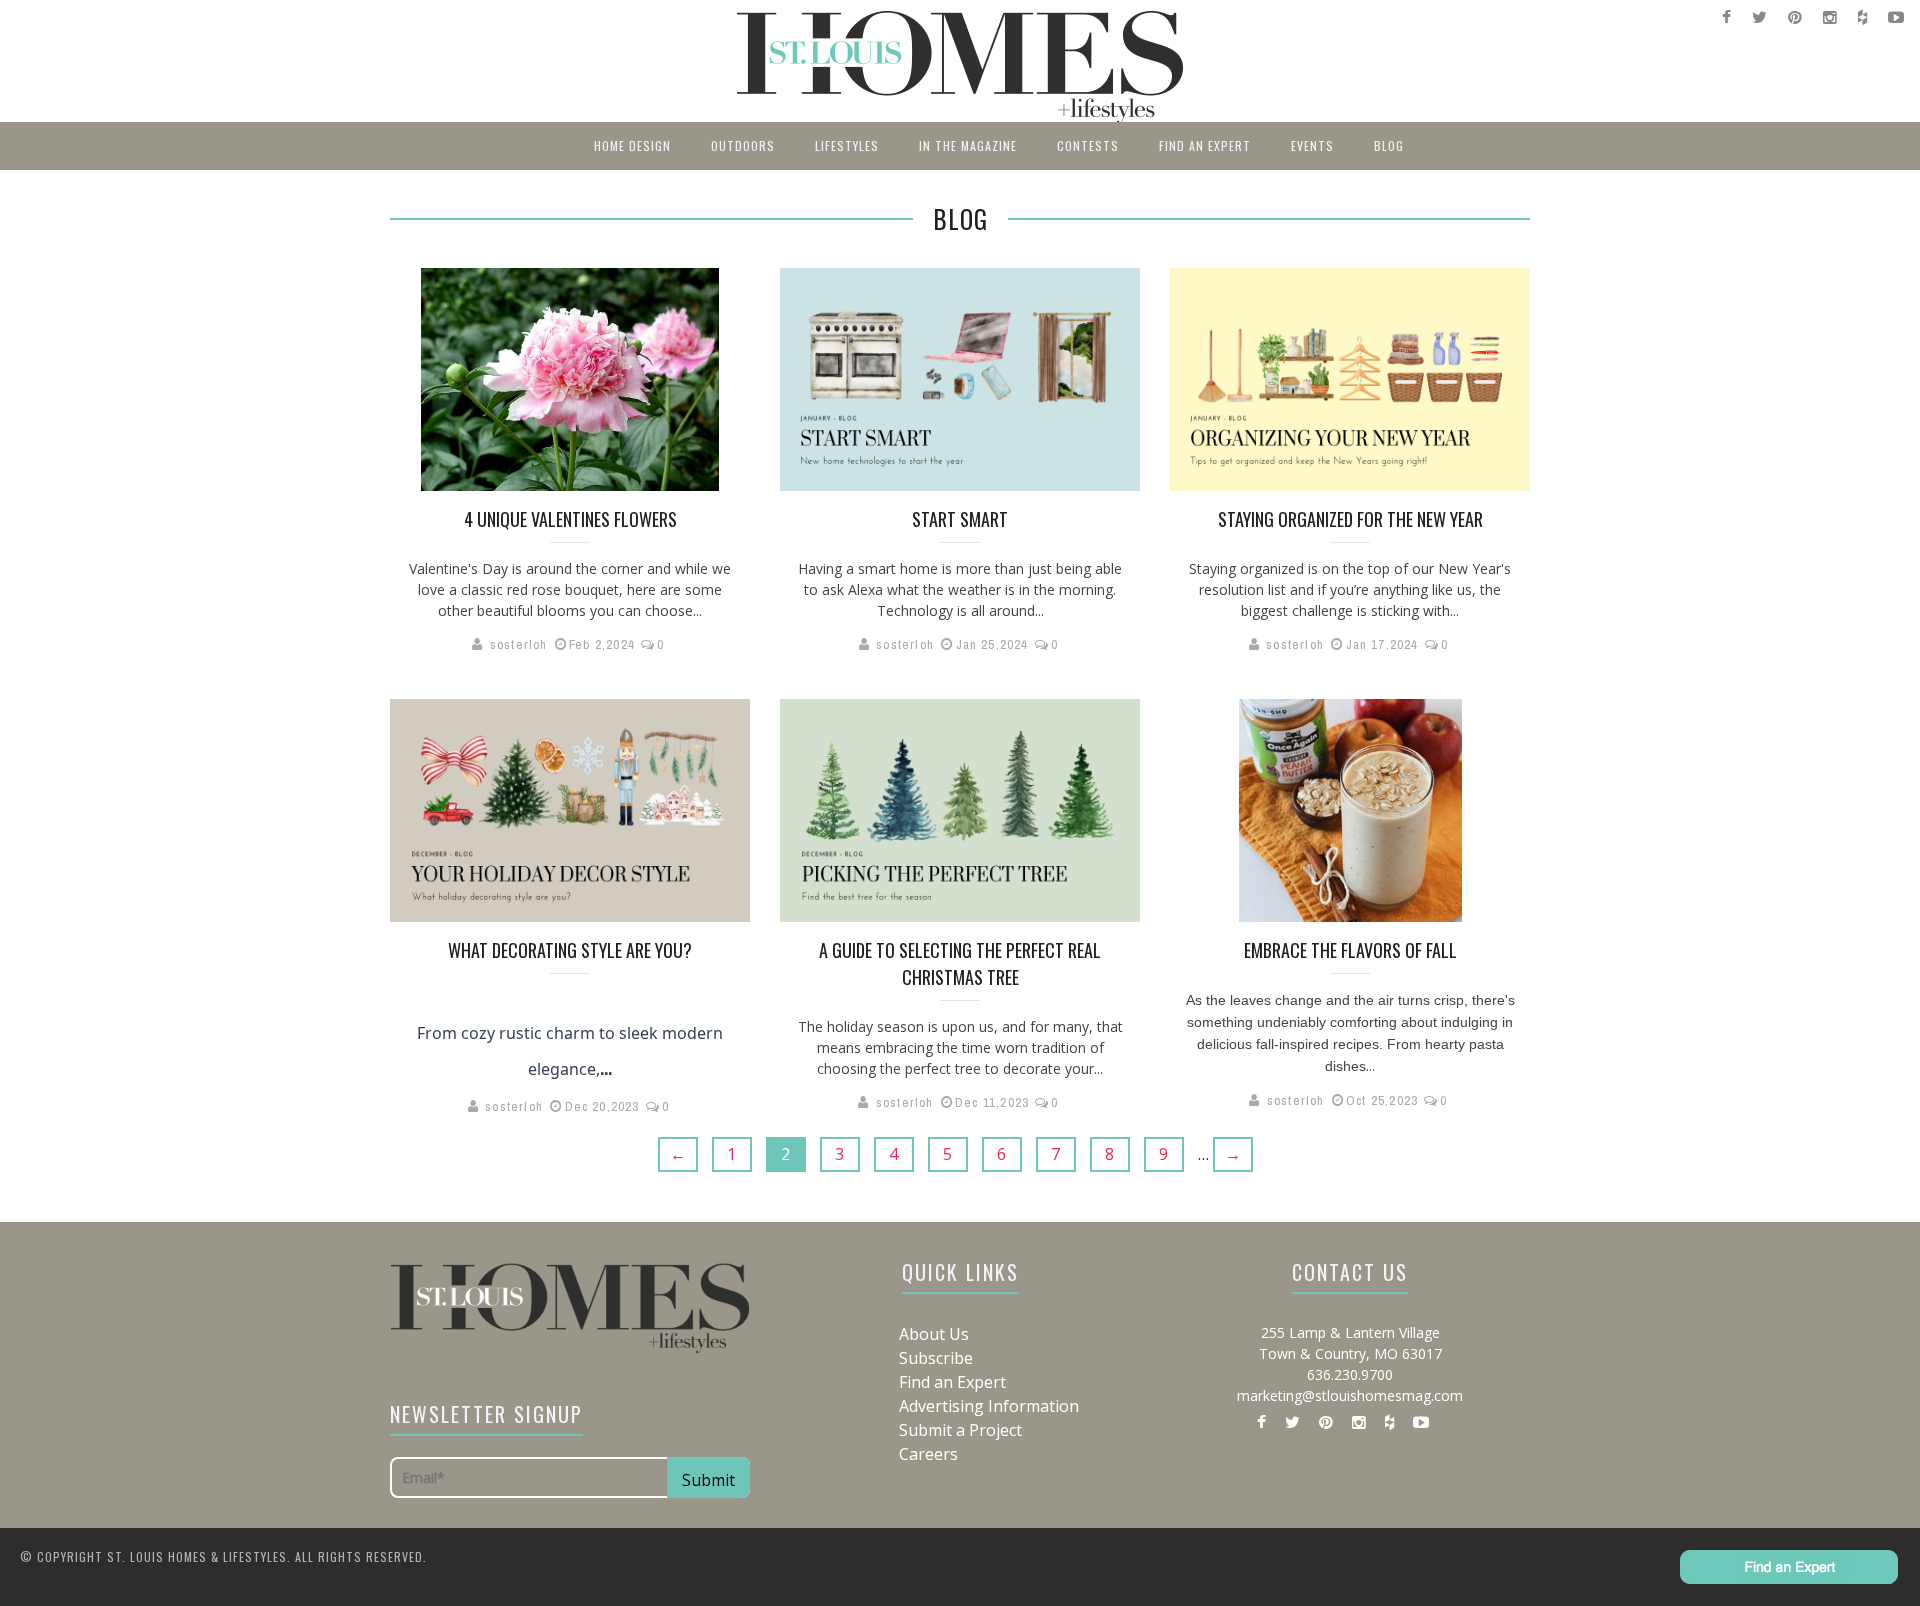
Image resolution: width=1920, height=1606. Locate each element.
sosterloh (519, 644)
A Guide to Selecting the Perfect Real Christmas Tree (960, 963)
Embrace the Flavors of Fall (1350, 950)
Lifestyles (847, 145)
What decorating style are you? (570, 950)
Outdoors (743, 145)
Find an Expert (1205, 145)
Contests (1088, 145)
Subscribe (936, 1358)
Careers (928, 1454)
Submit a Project (960, 1430)
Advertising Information (989, 1406)
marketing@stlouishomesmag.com (1350, 1395)
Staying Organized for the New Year (1350, 519)
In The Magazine (968, 145)
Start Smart (960, 519)
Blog (1389, 145)
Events (1312, 145)
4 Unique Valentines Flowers (570, 519)
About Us (934, 1334)
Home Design (632, 145)
